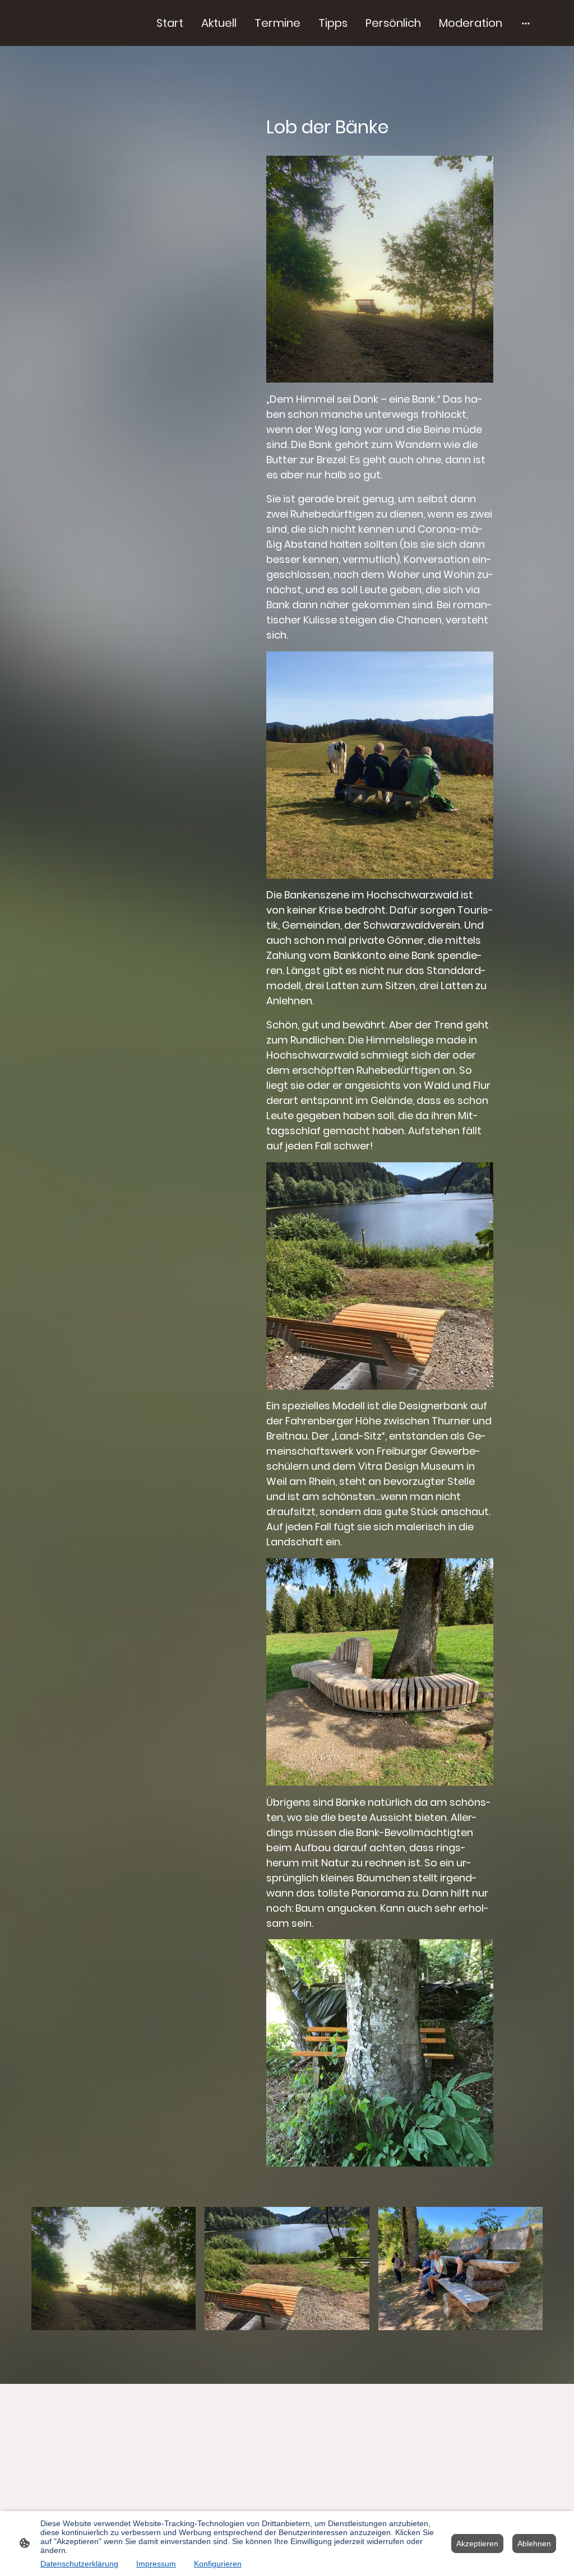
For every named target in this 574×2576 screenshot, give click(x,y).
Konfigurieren (218, 2564)
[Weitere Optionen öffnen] (526, 23)
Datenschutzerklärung (79, 2564)
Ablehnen (534, 2544)
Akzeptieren (477, 2544)
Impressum (156, 2564)
